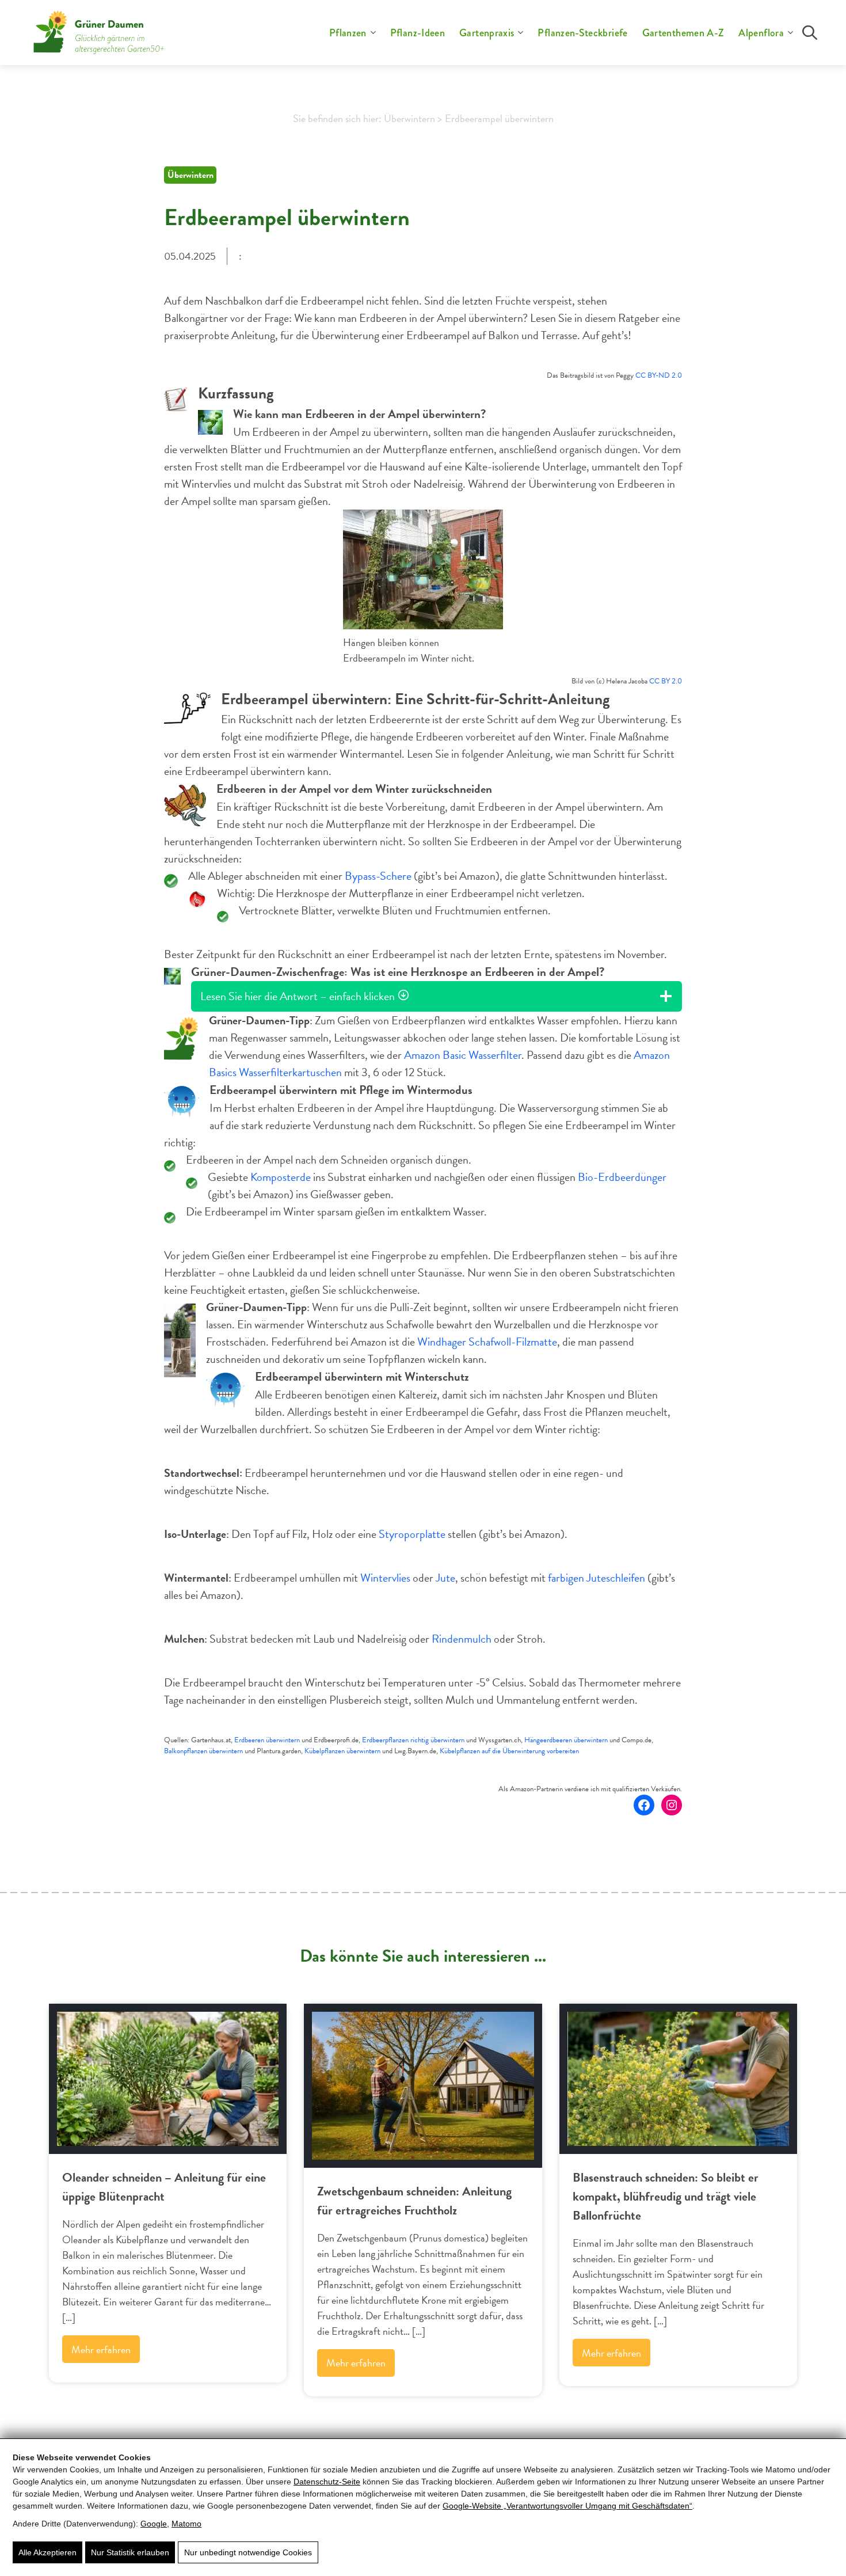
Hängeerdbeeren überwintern (566, 1740)
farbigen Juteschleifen (597, 1578)
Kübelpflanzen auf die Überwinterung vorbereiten (509, 1751)
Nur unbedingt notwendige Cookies (248, 2552)
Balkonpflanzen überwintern (203, 1751)
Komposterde (281, 1177)
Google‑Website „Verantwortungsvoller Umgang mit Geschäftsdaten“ (567, 2506)
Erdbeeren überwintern (267, 1740)
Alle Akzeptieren (47, 2552)
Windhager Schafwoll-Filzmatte (487, 1342)
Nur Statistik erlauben (130, 2552)
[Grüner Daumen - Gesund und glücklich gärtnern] (99, 33)
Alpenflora (761, 33)
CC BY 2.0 (666, 681)
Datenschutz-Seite (327, 2482)
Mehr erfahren (101, 2349)
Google (154, 2524)
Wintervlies (385, 1578)
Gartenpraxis (487, 33)
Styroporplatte (412, 1534)
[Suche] (810, 33)
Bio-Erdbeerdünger (622, 1177)
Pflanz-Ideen (418, 33)
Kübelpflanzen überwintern (342, 1751)
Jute (445, 1578)
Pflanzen (348, 33)
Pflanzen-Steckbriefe (582, 33)
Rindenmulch (462, 1639)
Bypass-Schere (378, 876)
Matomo (186, 2524)
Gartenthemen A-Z (683, 33)
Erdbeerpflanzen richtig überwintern (413, 1740)
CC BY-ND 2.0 (659, 375)
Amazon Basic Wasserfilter (463, 1055)
